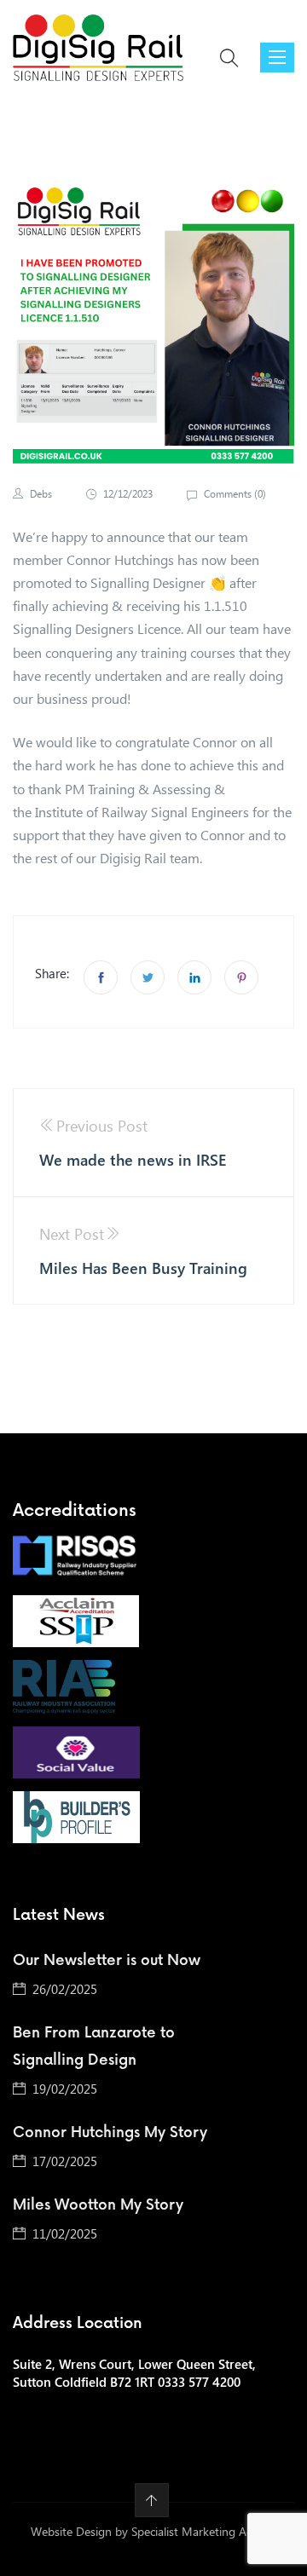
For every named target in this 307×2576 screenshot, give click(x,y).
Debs (41, 494)
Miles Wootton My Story (98, 2205)
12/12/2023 (128, 494)
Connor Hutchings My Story (110, 2133)
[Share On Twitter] (148, 977)
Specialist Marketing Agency (204, 2531)
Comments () (234, 494)
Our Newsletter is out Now (107, 1961)
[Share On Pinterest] (241, 977)
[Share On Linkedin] (194, 977)
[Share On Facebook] (101, 977)
